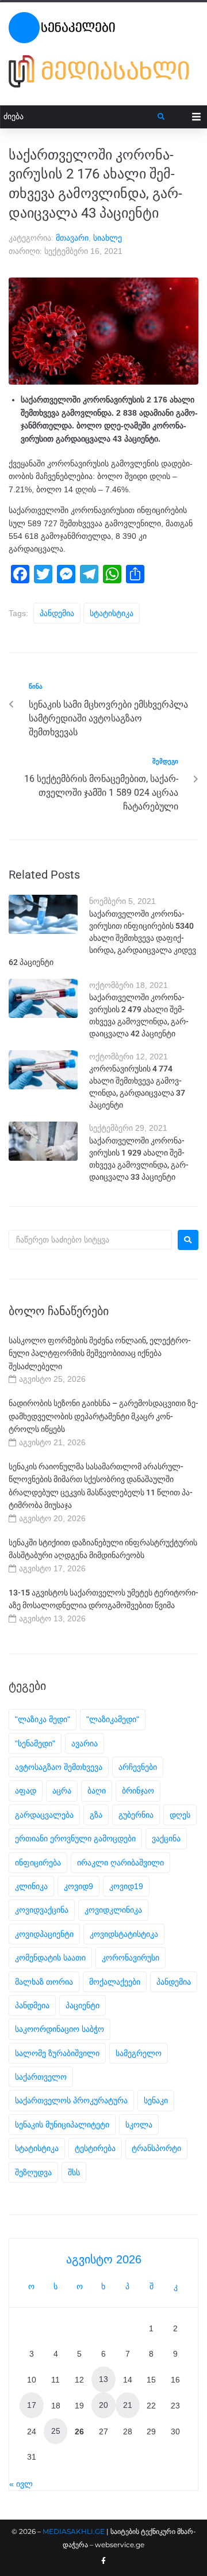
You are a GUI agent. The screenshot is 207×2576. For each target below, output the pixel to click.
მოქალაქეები (115, 1982)
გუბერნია (136, 1815)
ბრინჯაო (138, 1791)
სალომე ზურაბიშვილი (57, 2053)
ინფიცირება (38, 1863)
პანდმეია (32, 2005)
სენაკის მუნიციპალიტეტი (62, 2125)
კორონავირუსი (131, 1958)
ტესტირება (95, 2148)
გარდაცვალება (44, 1815)
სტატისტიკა (112, 613)
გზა (96, 1815)
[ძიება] (79, 117)
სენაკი (156, 2100)
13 (103, 2379)
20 (103, 2405)
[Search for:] (90, 1240)
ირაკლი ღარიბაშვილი (120, 1863)
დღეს (180, 1815)
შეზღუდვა (33, 2172)
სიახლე (108, 238)
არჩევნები (138, 1767)
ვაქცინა (166, 1838)
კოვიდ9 (78, 1886)
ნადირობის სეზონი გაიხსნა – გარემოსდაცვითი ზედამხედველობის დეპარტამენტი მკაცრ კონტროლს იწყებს (103, 1416)
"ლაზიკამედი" (113, 1719)
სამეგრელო (139, 2053)
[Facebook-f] (103, 2561)
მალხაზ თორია (44, 1982)
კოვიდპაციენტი (44, 1934)
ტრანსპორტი (156, 2148)
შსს (74, 2172)
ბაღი (97, 1791)
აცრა (62, 1791)
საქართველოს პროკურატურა (71, 2100)
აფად (26, 1791)
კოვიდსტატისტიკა (124, 1934)
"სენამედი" (35, 1743)
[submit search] (161, 117)
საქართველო (41, 2077)
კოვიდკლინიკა (113, 1910)
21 (128, 2405)
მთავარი (72, 238)
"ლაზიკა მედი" (43, 1719)
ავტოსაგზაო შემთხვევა (59, 1767)
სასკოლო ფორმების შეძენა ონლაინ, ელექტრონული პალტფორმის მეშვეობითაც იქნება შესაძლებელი (100, 1353)
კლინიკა (31, 1886)
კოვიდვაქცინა (42, 1910)
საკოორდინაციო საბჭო (60, 2029)
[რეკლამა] (103, 88)
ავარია (85, 1743)
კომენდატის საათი (50, 1958)
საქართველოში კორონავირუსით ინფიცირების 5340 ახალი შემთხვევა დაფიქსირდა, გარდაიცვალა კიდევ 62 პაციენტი (102, 938)
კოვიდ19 (126, 1886)
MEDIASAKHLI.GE (74, 2531)
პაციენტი (83, 2005)
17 (32, 2405)
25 (56, 2431)
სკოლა (139, 2125)
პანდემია (57, 613)
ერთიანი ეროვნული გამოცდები (75, 1838)
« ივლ (21, 2484)
